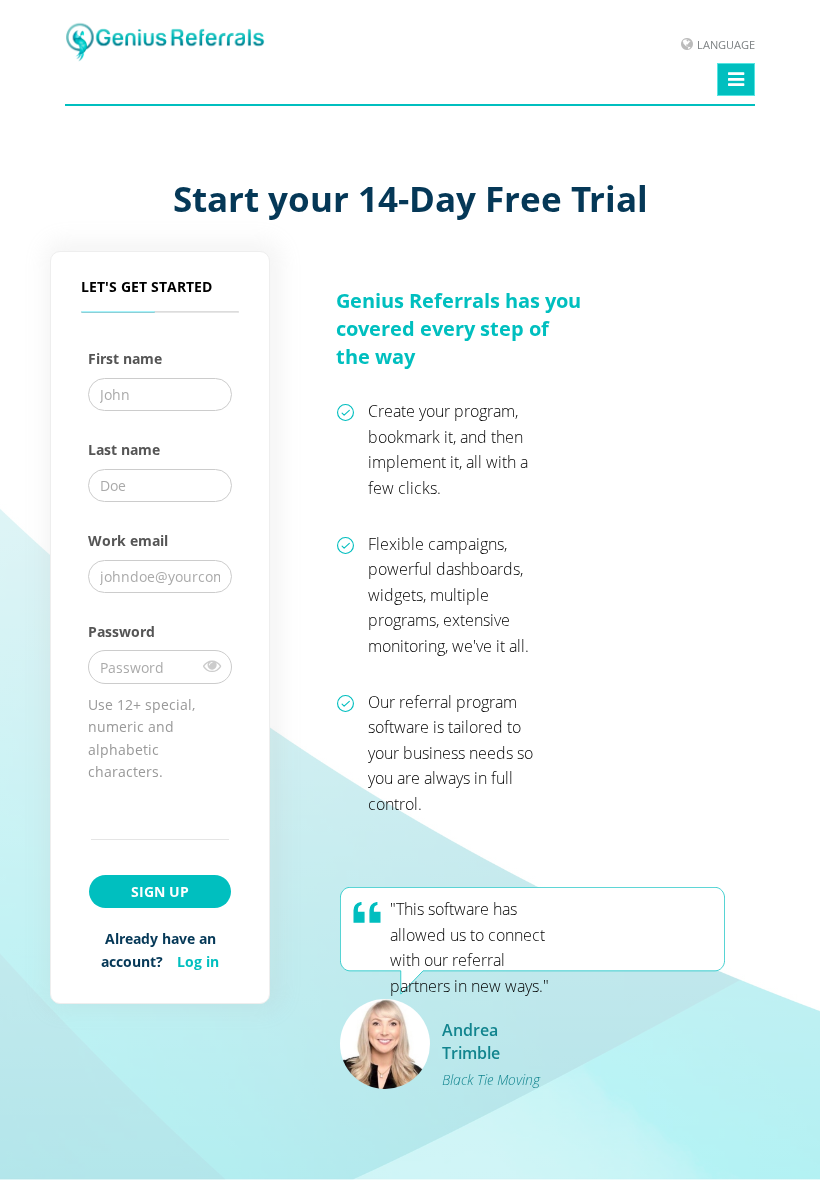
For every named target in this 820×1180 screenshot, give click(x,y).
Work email (128, 540)
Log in (198, 961)
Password (121, 631)
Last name (124, 449)
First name (125, 358)
